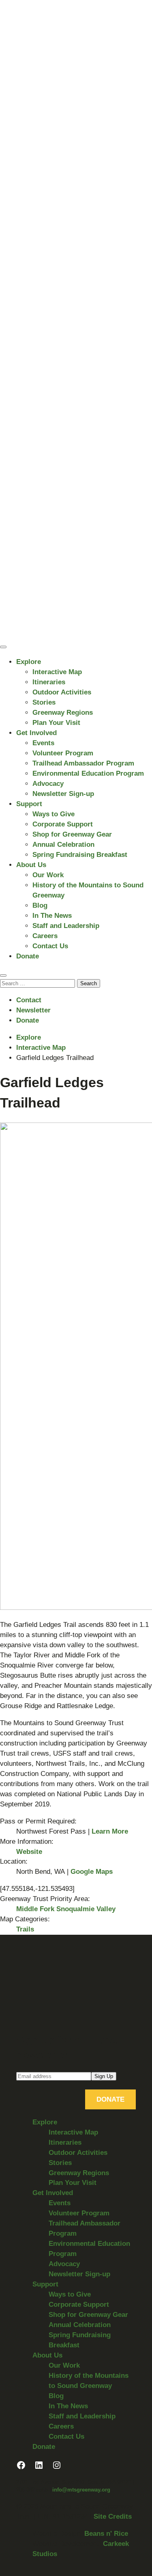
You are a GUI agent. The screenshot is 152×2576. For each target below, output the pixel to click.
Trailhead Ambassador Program (83, 763)
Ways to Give (54, 814)
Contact (29, 1000)
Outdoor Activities (62, 692)
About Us (31, 865)
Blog (40, 905)
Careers (45, 936)
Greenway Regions (63, 713)
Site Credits (113, 2517)
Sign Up (104, 2076)
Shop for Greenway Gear (72, 834)
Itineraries (49, 682)
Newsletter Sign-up (63, 794)
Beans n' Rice (106, 2534)
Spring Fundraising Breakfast (80, 855)
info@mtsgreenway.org (81, 2490)
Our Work (48, 875)
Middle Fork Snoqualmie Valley (66, 1909)
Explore (29, 662)
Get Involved (36, 733)
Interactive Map (57, 672)
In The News (52, 916)
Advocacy (48, 784)
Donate (28, 956)
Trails (25, 1929)
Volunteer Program (63, 753)
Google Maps (92, 1872)
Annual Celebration (63, 845)
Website (29, 1852)
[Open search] (3, 975)
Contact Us (50, 946)
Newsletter (33, 1010)
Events (43, 743)
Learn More (110, 1831)
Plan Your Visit (56, 723)
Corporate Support (63, 824)
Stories (44, 702)
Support (29, 804)
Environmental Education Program (88, 773)
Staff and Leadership (66, 926)
